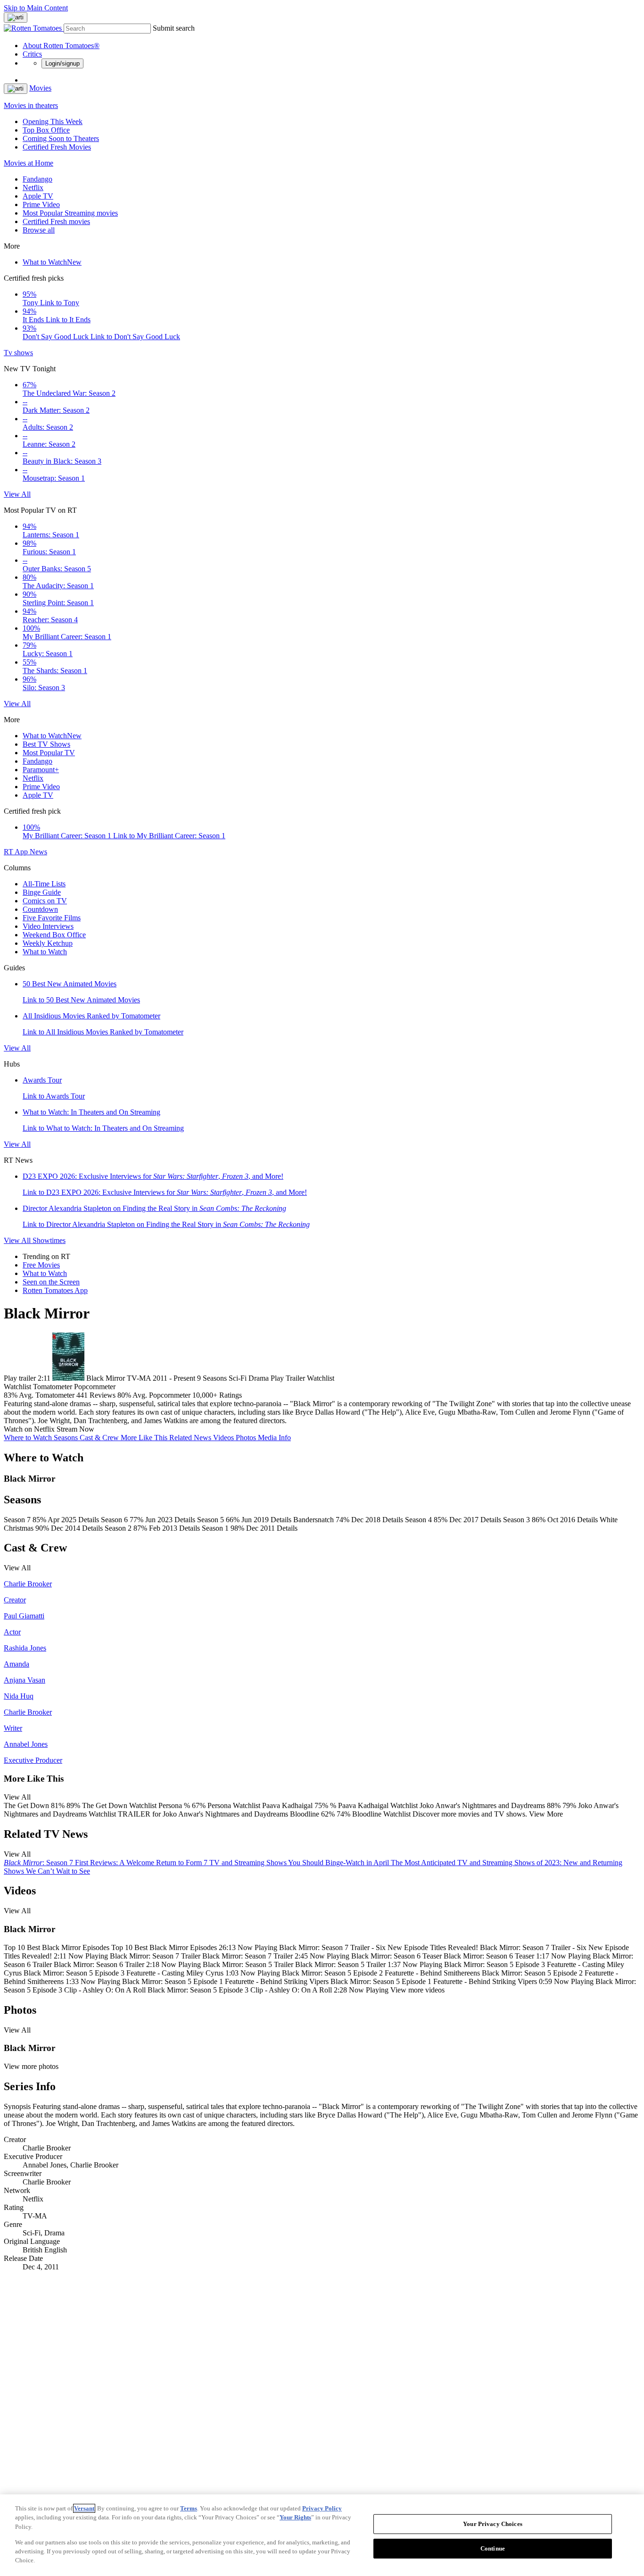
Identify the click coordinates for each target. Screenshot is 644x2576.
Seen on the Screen (51, 1282)
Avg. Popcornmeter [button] (161, 1395)
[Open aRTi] (16, 17)
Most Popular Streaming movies (70, 213)
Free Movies (41, 1265)
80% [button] (124, 1395)
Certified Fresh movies (56, 221)
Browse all (39, 230)
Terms (189, 2508)
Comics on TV (45, 901)
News (38, 852)
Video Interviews (48, 926)
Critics (32, 54)
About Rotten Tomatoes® (61, 46)
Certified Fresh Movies (57, 147)
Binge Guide (42, 892)
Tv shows (18, 353)
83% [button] (11, 1395)
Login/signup (62, 63)
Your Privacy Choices (493, 2524)
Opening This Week (53, 121)
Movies (40, 88)
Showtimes (49, 1240)
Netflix (33, 188)
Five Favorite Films (52, 918)
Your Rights (295, 2517)
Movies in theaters (31, 105)
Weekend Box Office (54, 935)
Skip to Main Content (36, 8)
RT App (17, 852)
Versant (84, 2508)
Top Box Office (46, 130)
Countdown (40, 909)
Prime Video (41, 204)
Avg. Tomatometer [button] (47, 1395)
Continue (493, 2548)
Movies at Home (29, 163)
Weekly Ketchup (48, 943)
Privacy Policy (322, 2508)
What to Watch (52, 262)
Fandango (37, 179)
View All (17, 494)
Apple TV (38, 196)
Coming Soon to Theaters (61, 138)
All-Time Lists (44, 884)
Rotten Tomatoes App (55, 1290)
